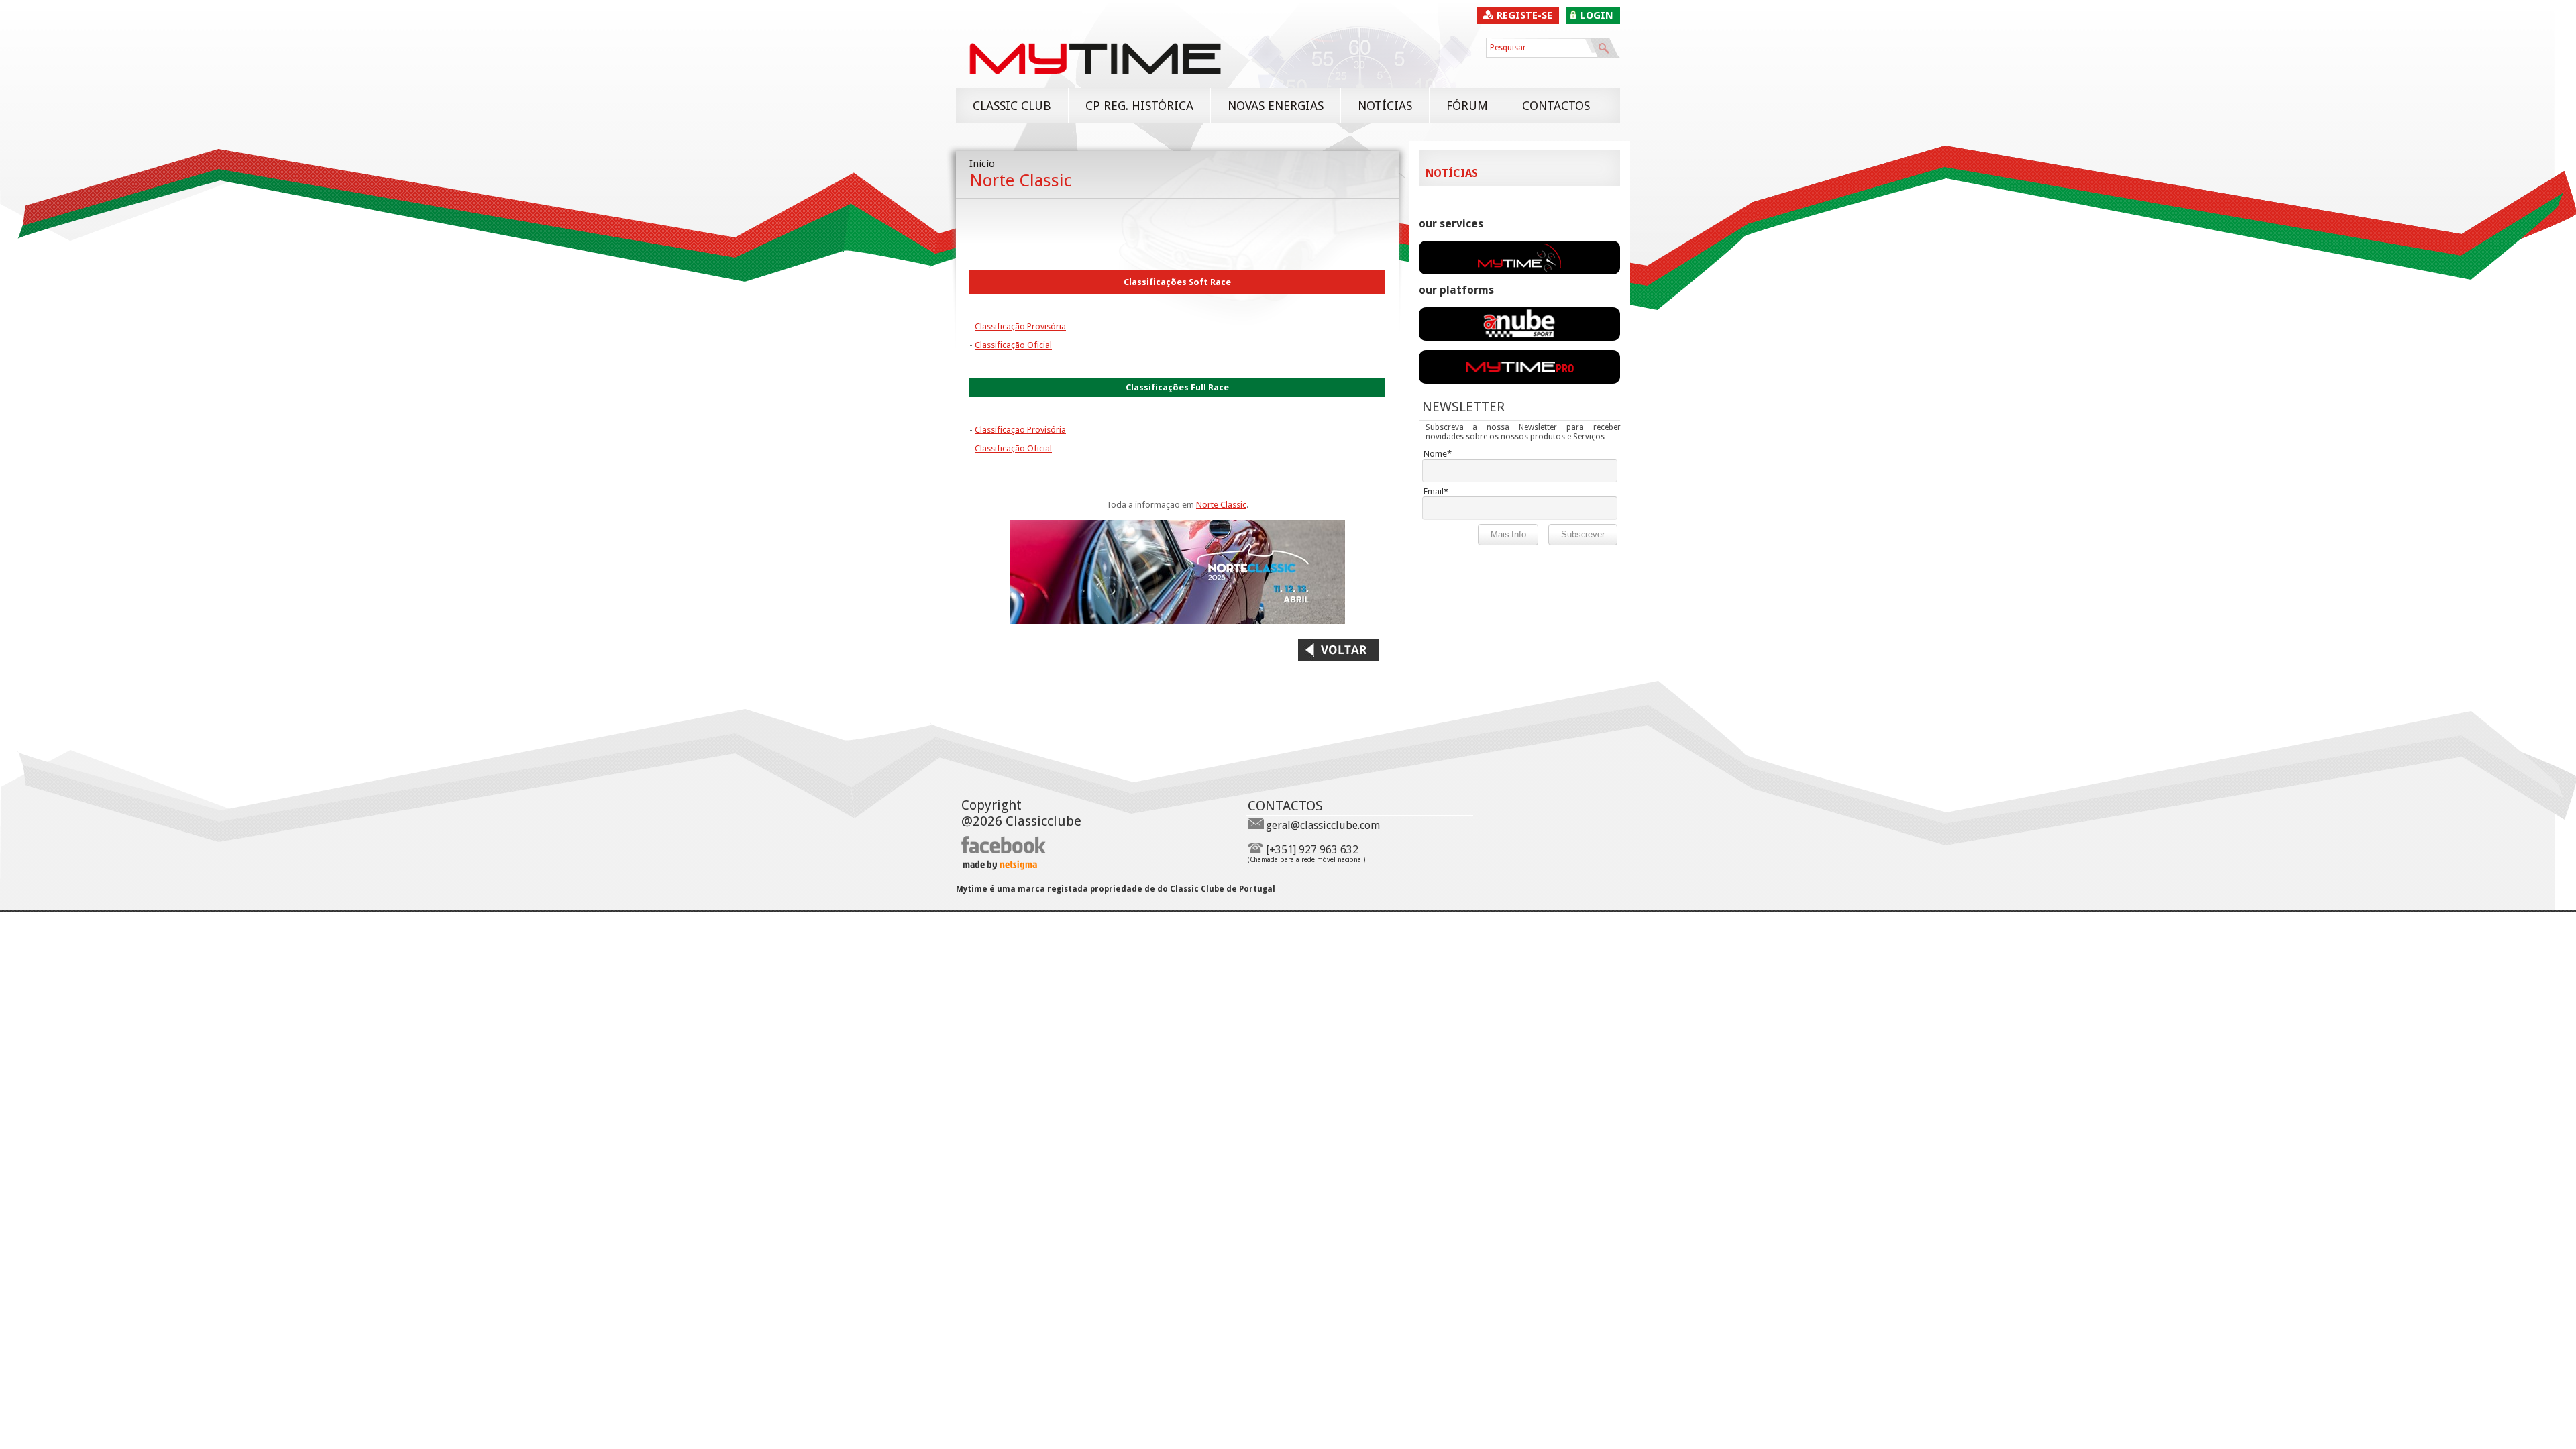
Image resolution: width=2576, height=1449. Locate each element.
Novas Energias (1276, 106)
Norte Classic (1221, 505)
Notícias (1385, 106)
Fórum (1467, 106)
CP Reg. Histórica (1139, 106)
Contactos (1556, 106)
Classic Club (1012, 106)
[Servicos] (1519, 271)
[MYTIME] (1095, 81)
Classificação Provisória (1020, 326)
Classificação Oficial (1013, 345)
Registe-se (1524, 15)
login (1597, 15)
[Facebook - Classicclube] (1004, 851)
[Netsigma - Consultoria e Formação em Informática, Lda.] (999, 866)
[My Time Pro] (1519, 380)
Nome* (1438, 454)
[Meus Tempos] (1519, 337)
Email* (1436, 491)
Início (982, 164)
